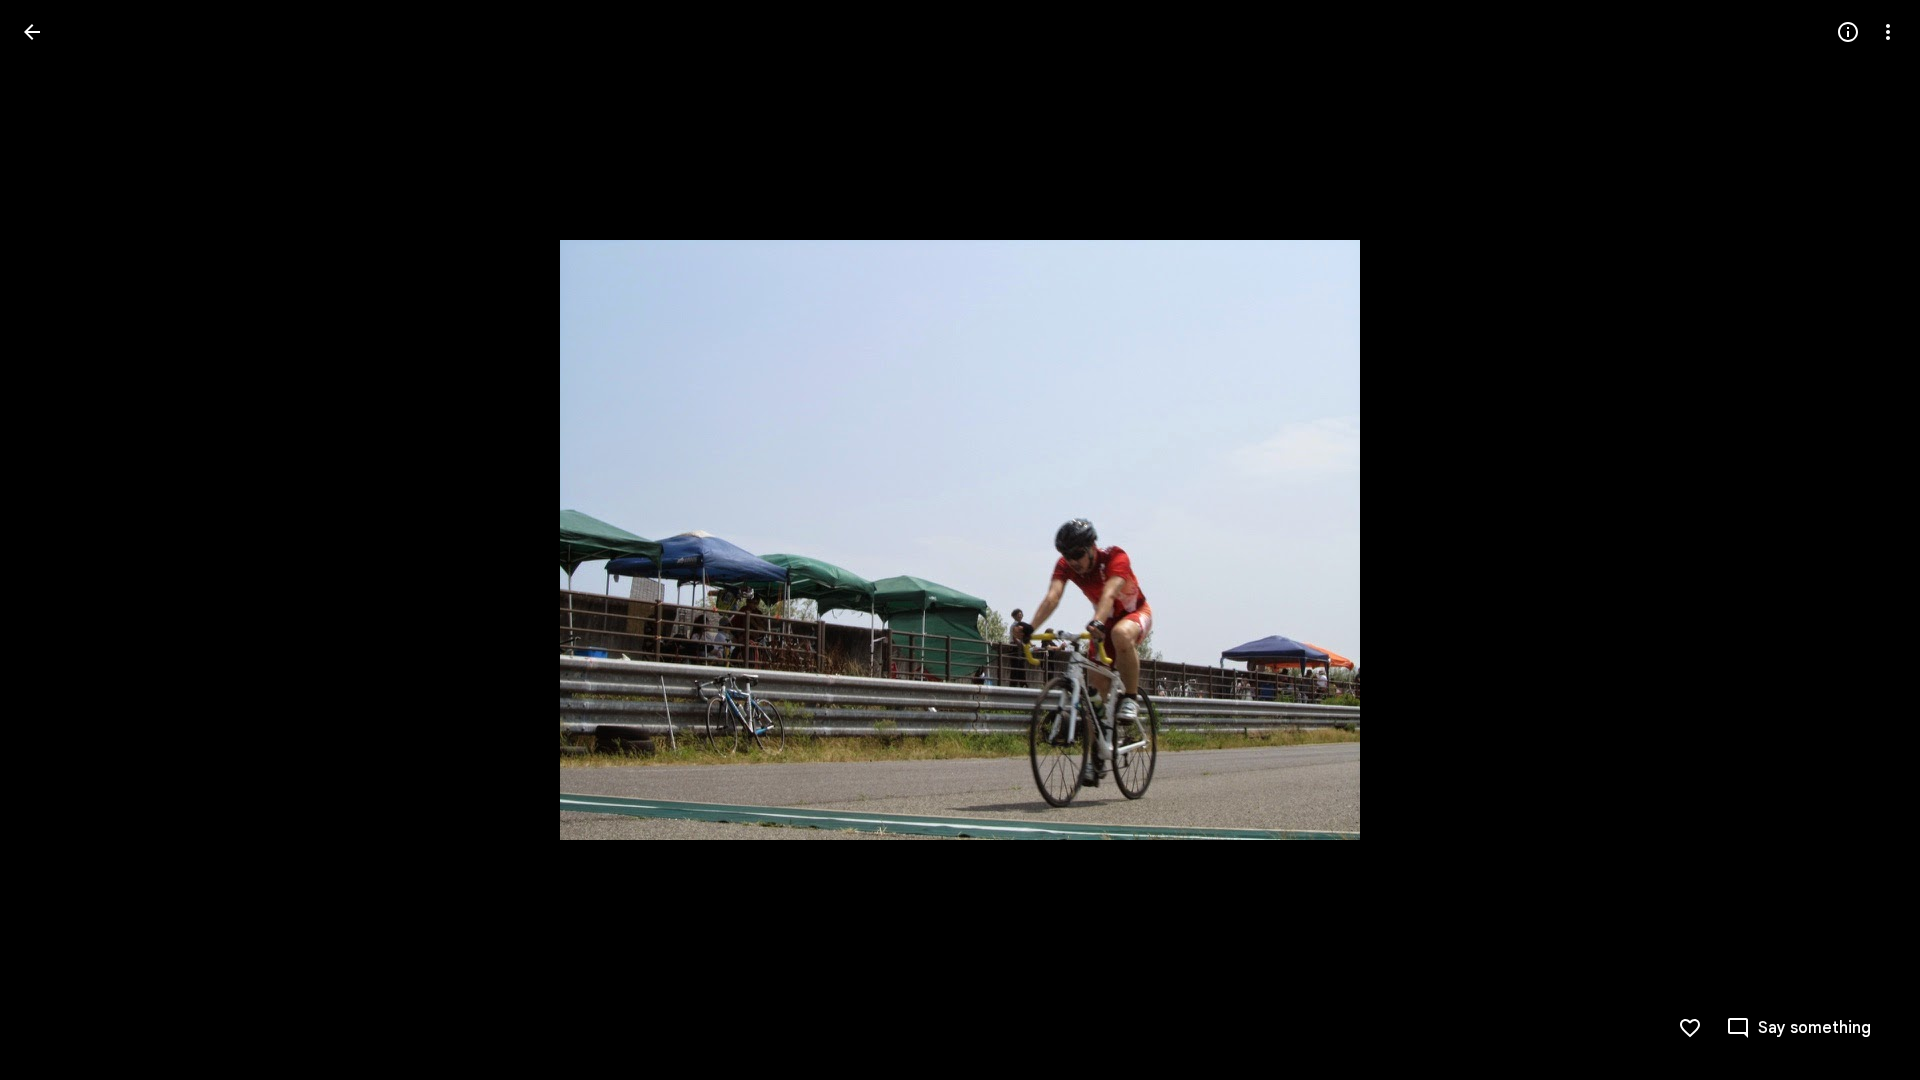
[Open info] (1848, 32)
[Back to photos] (32, 32)
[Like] (1690, 1028)
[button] (56, 540)
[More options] (1888, 32)
